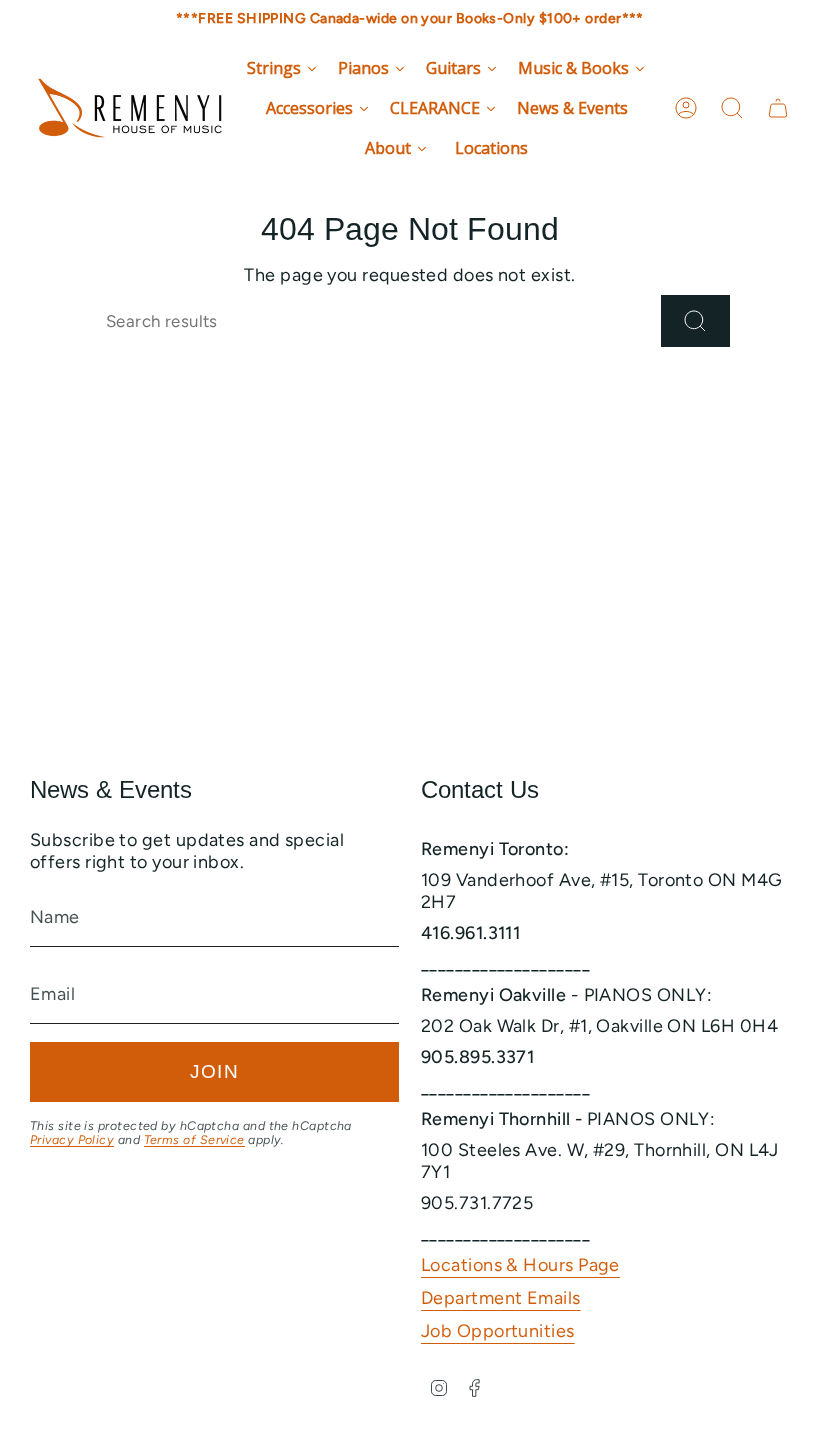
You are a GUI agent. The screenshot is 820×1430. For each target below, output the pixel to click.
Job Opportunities (498, 1331)
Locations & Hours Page (520, 1265)
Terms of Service (194, 1139)
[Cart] (778, 108)
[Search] (695, 321)
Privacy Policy (72, 1139)
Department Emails (501, 1298)
